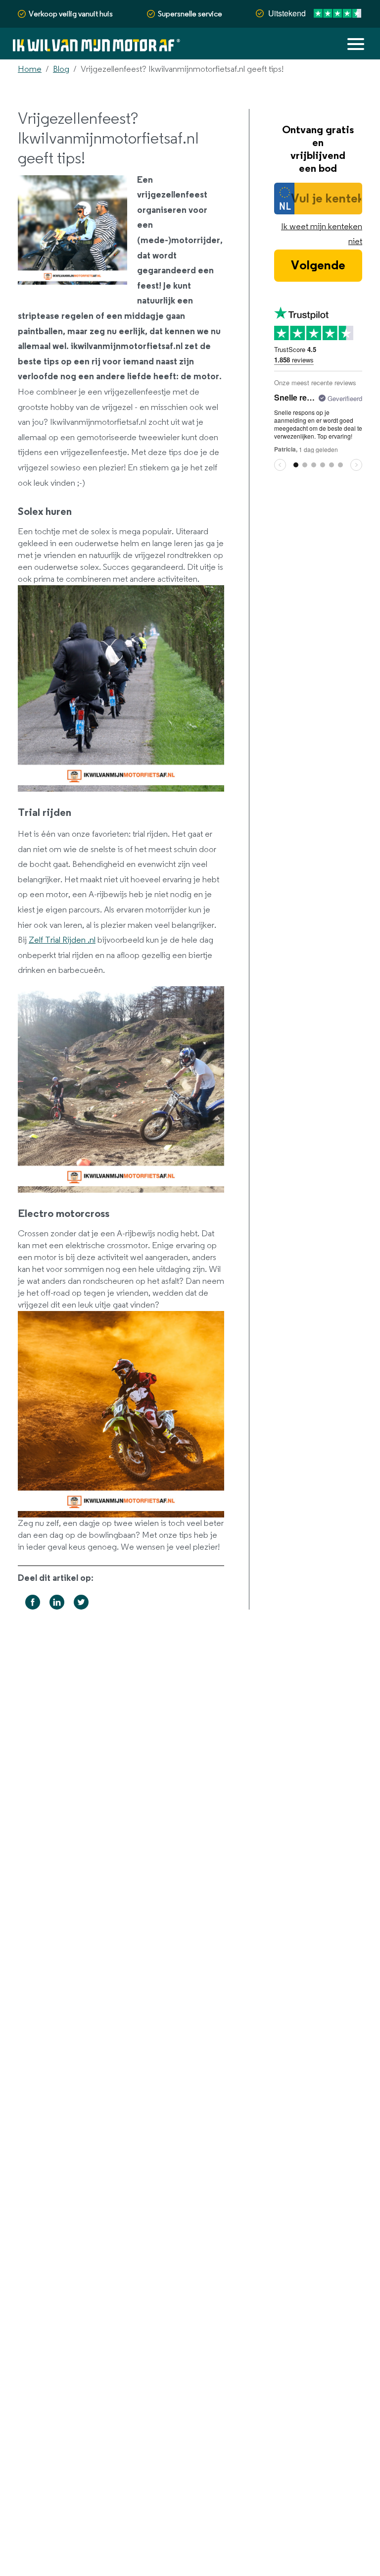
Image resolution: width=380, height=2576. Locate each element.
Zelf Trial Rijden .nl (62, 940)
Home (30, 69)
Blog (61, 69)
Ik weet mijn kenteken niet (322, 234)
